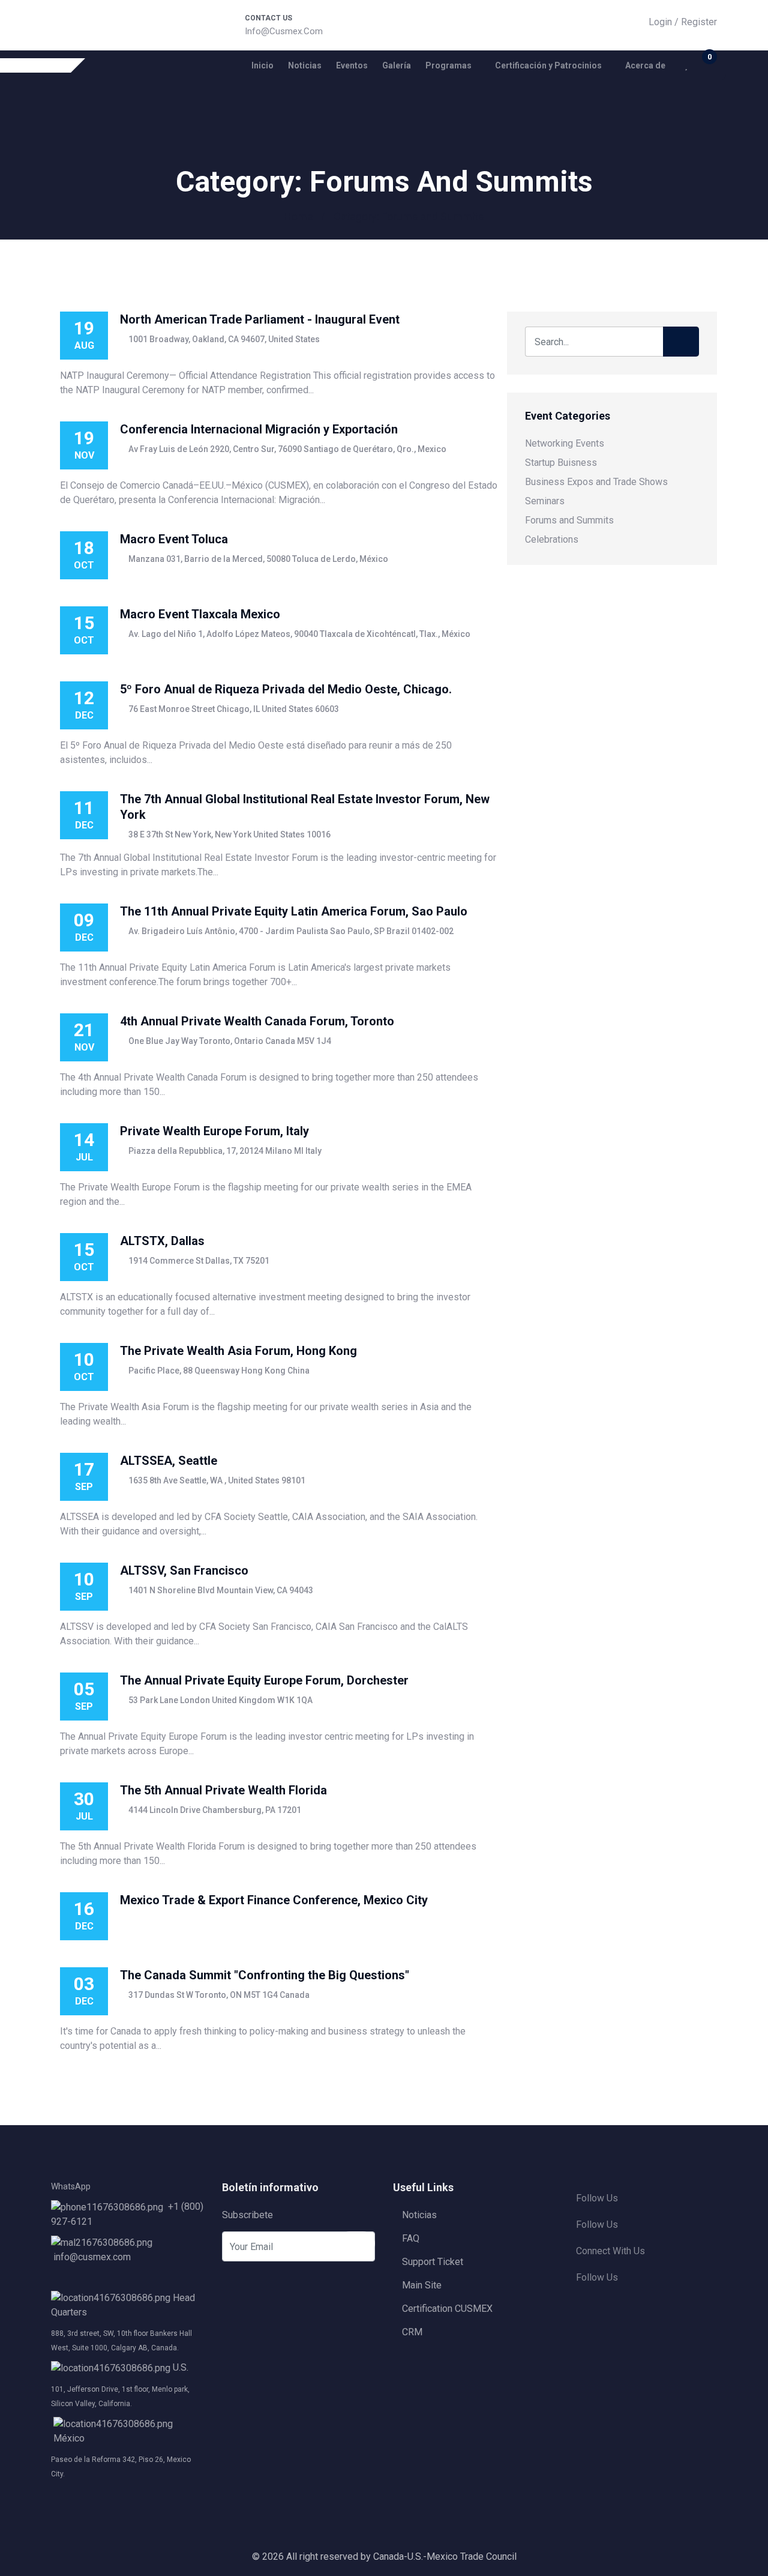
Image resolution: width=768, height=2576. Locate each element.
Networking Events (565, 443)
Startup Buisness (561, 463)
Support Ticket (433, 2262)
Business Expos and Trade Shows (596, 482)
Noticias (305, 65)
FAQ (411, 2238)
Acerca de (645, 65)
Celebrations (552, 539)
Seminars (545, 501)
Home (298, 216)
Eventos (352, 65)
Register (699, 22)
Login (660, 22)
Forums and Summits (569, 520)
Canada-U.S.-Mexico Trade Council (445, 2556)
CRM (412, 2332)
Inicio (262, 65)
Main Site (422, 2285)
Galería (397, 65)
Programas (448, 65)
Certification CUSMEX (447, 2309)
